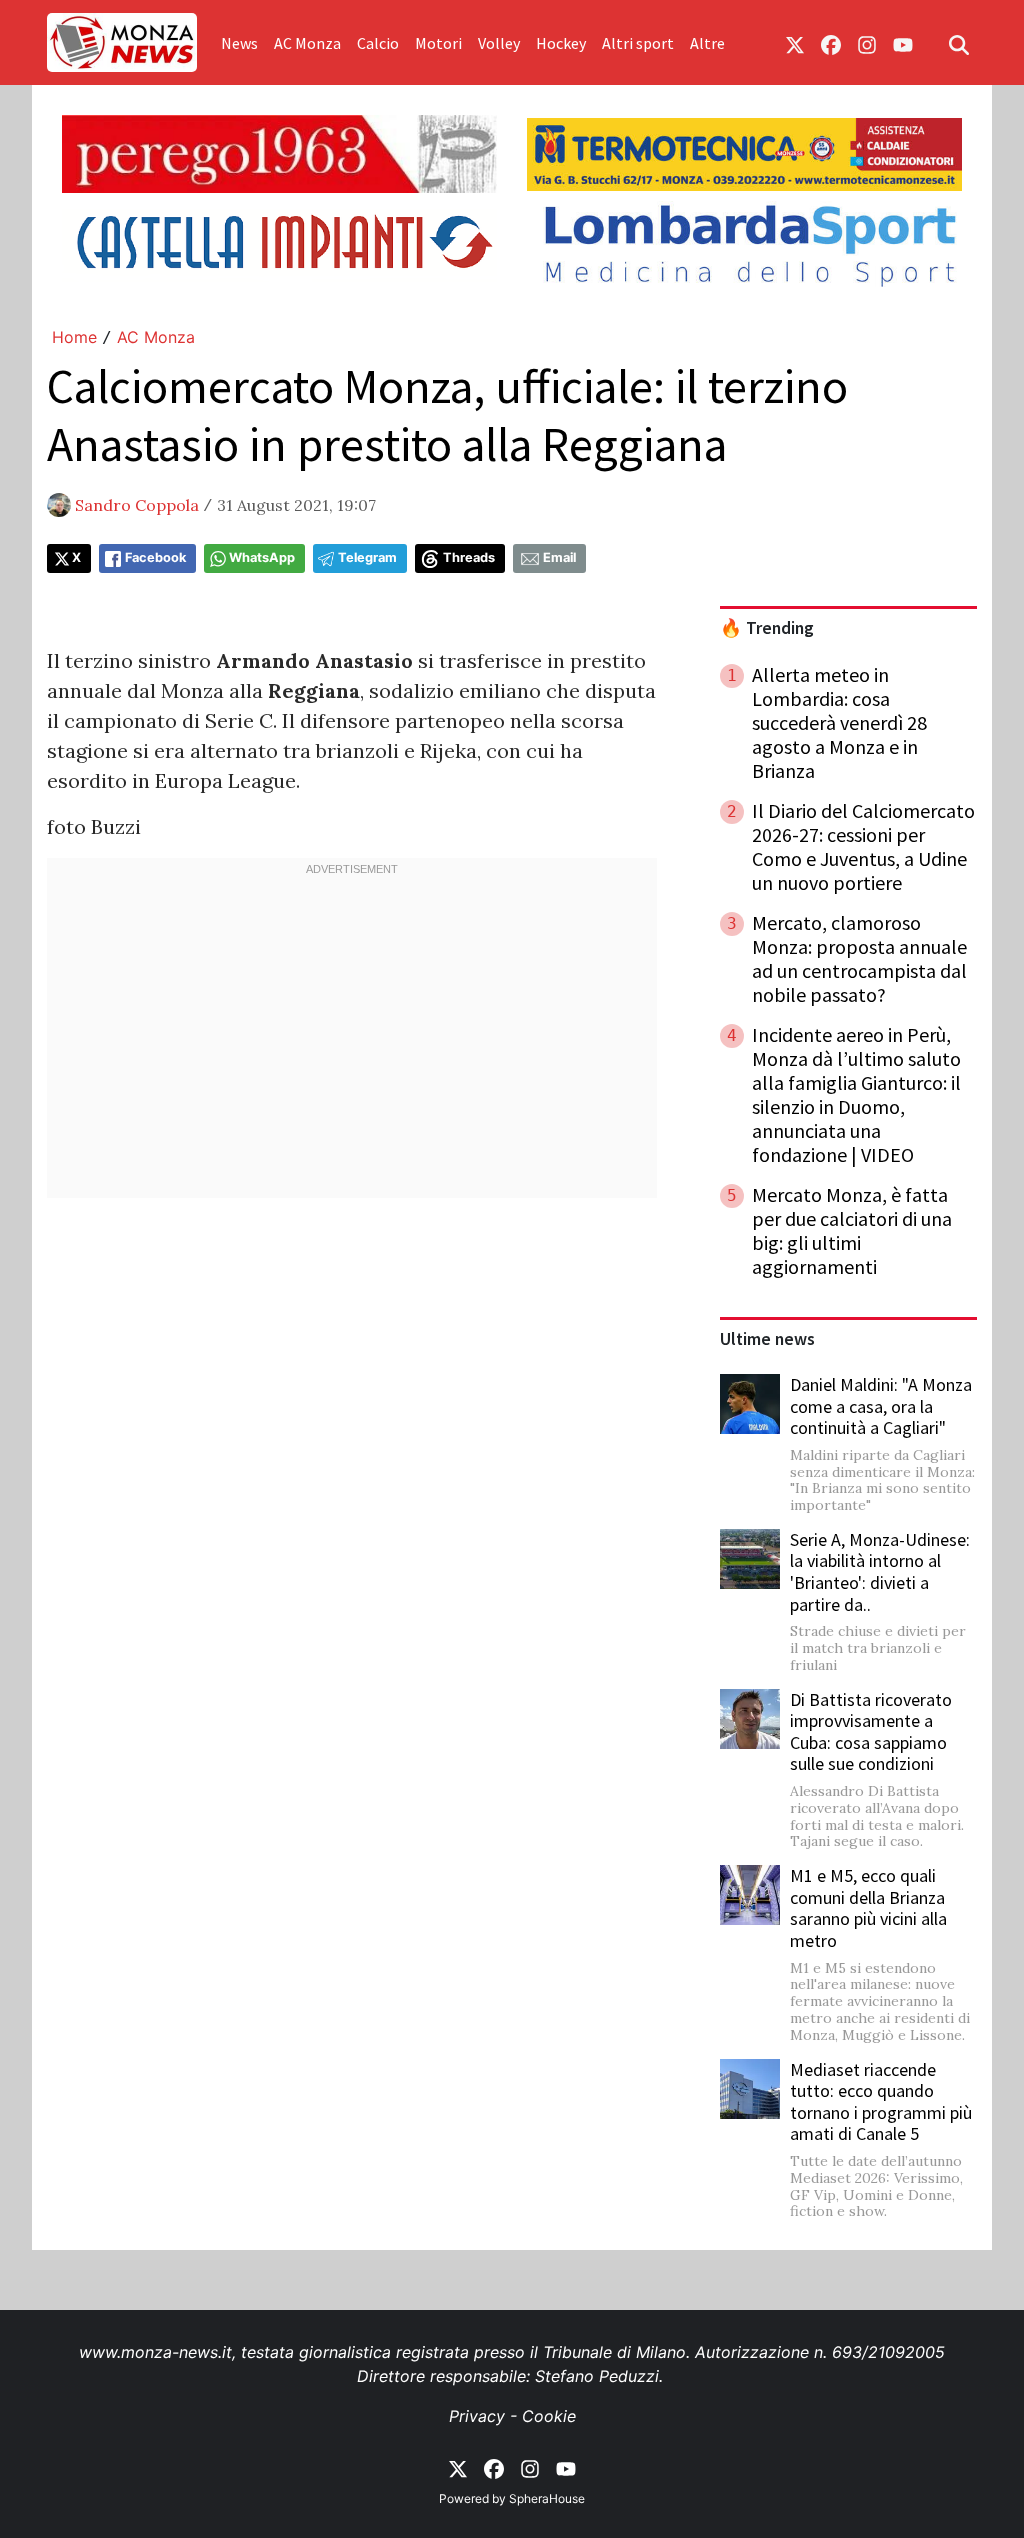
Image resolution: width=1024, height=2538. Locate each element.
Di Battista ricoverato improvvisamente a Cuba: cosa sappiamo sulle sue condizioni (871, 1732)
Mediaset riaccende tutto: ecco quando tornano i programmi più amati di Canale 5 (881, 2102)
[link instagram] (867, 43)
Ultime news (767, 1339)
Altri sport (638, 43)
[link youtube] (903, 43)
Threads (469, 557)
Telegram (367, 557)
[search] (959, 43)
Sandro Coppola (137, 505)
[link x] (795, 43)
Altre (707, 43)
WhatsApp (262, 557)
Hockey (561, 43)
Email (559, 557)
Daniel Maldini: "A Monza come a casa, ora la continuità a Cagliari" (881, 1406)
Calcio (378, 43)
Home (74, 337)
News (239, 43)
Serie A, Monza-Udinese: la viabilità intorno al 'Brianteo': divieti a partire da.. (880, 1572)
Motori (438, 43)
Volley (499, 43)
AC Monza (307, 43)
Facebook (155, 557)
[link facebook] (831, 43)
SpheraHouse (547, 2498)
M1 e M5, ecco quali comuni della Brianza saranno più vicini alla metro (868, 1908)
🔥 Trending (767, 628)
